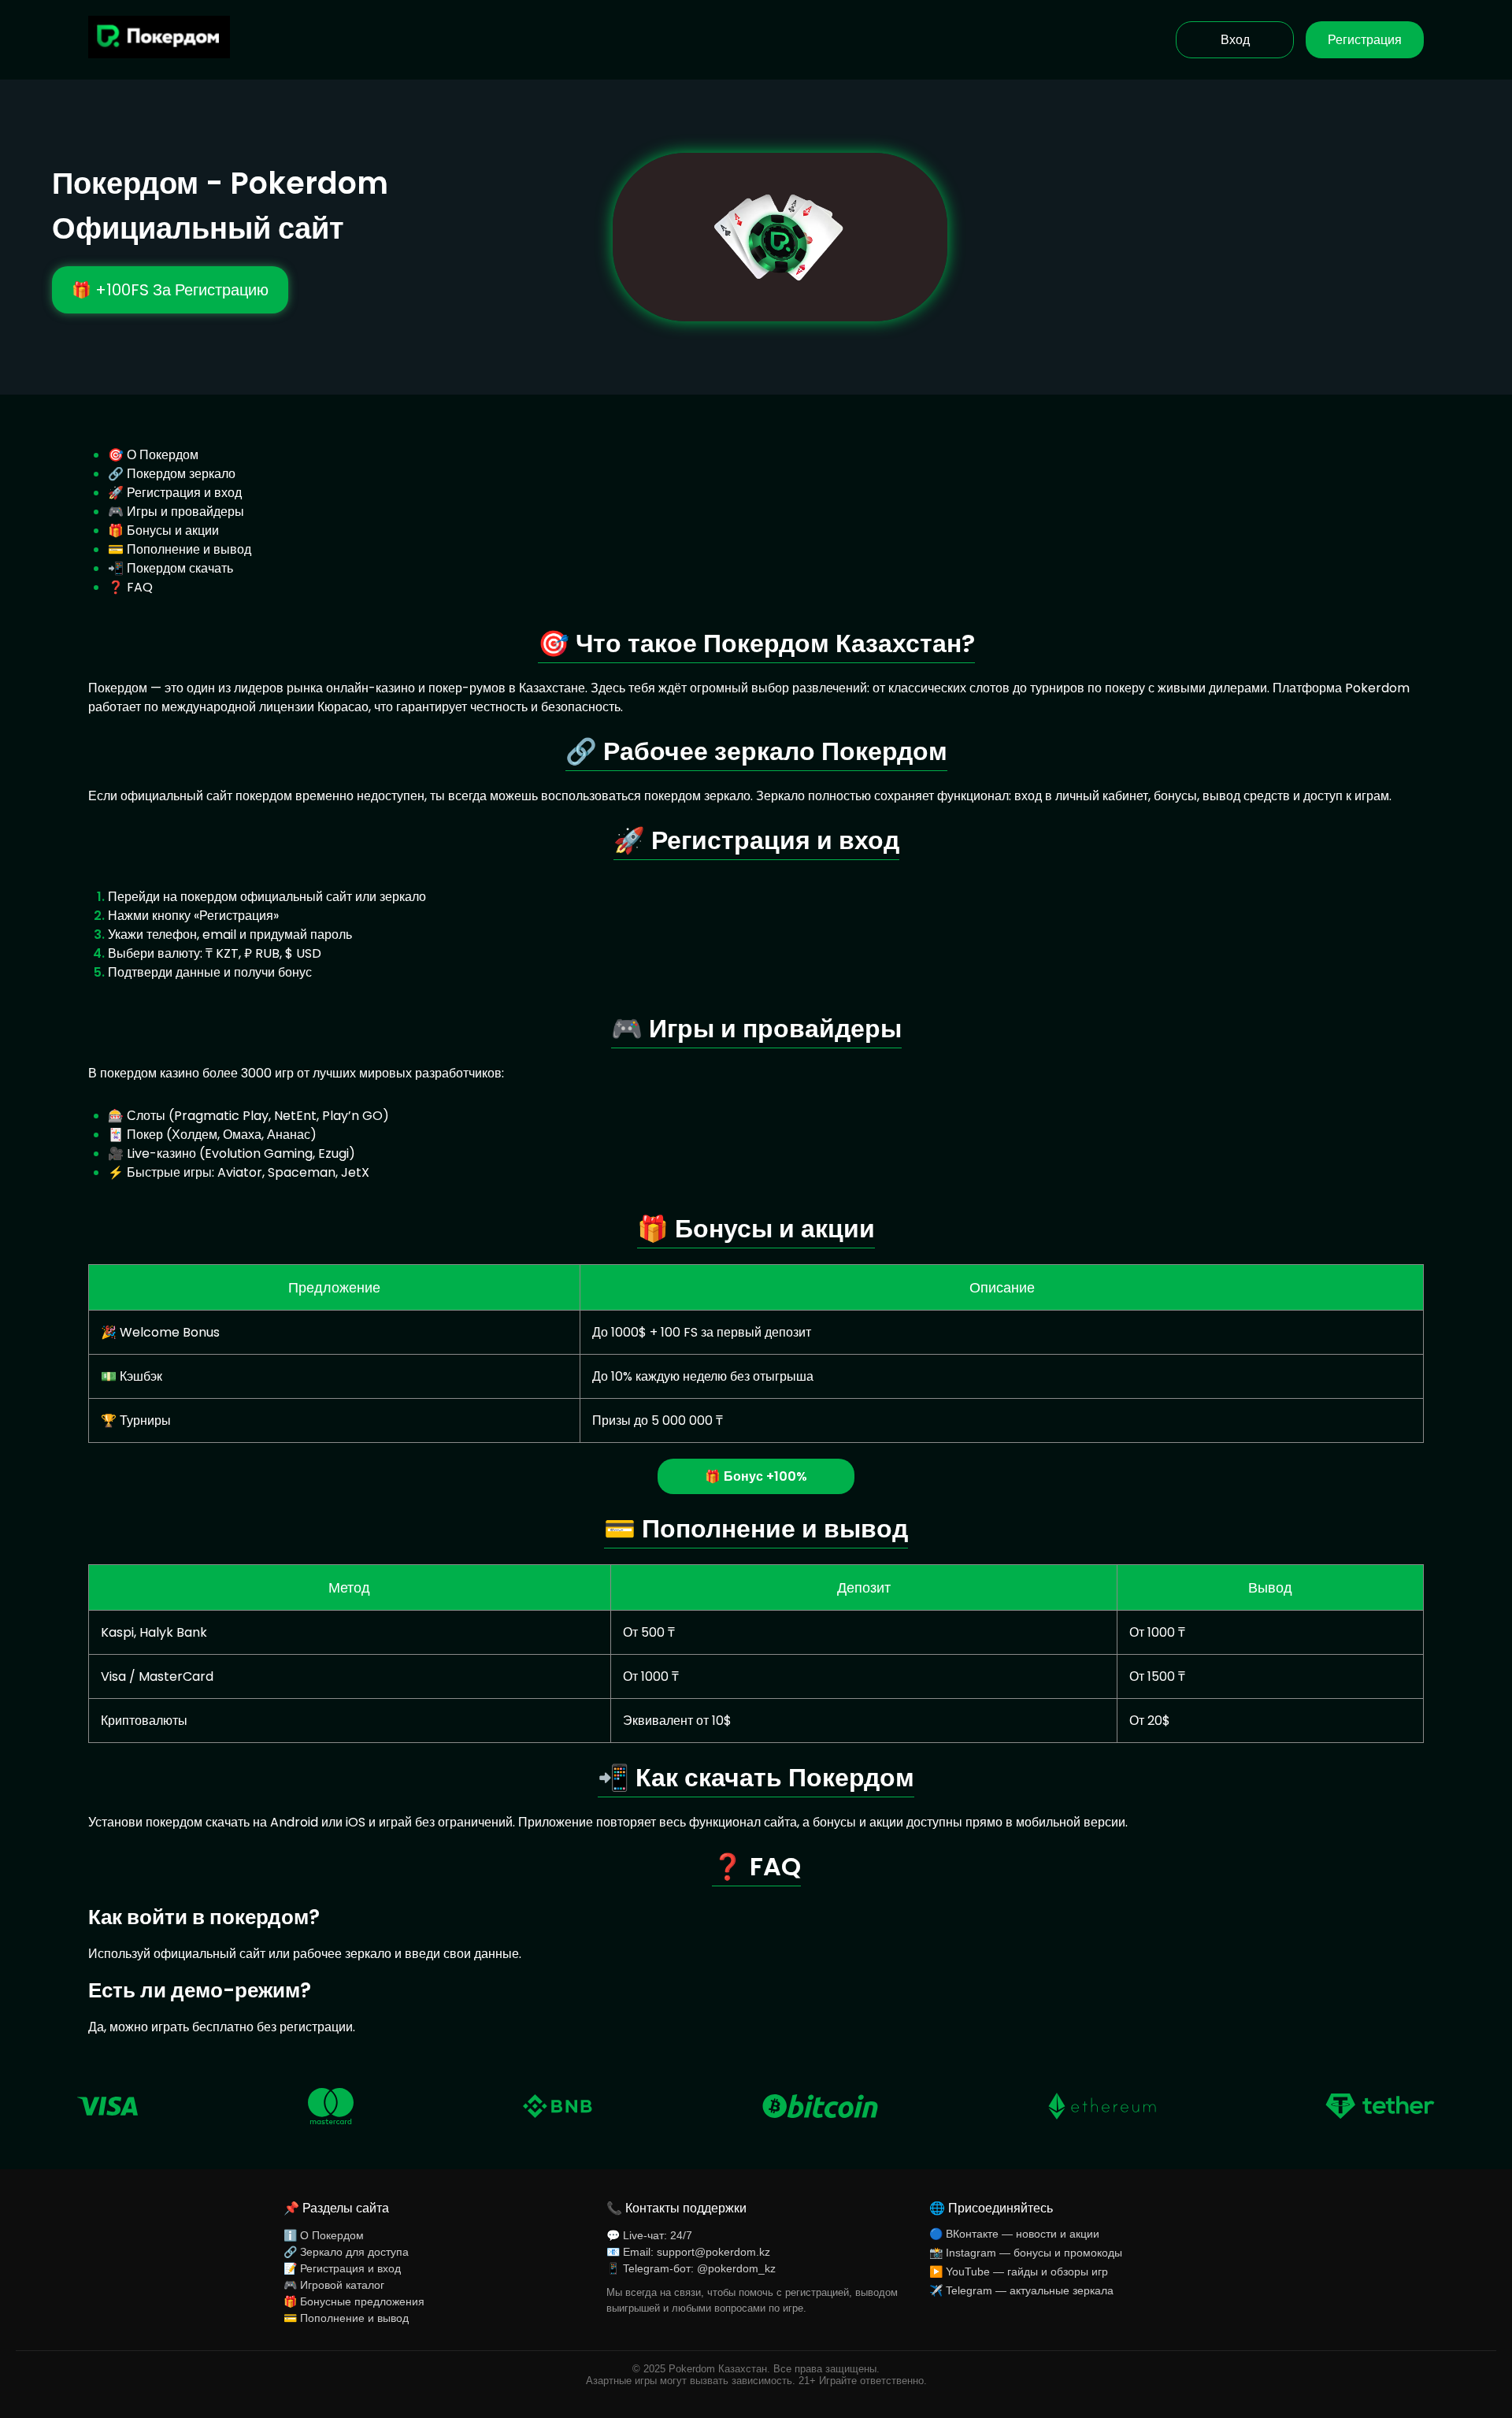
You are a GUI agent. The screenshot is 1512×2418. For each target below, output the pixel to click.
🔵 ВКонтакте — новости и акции (1014, 2234)
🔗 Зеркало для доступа (346, 2252)
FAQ (140, 587)
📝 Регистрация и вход (342, 2268)
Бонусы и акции (173, 530)
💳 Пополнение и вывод (346, 2318)
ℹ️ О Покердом (324, 2235)
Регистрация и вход (184, 493)
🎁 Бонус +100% (756, 1476)
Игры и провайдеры (185, 512)
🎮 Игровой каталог (334, 2285)
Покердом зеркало (181, 474)
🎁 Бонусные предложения (354, 2301)
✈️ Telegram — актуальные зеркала (1021, 2290)
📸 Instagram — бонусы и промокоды (1026, 2253)
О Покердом (163, 455)
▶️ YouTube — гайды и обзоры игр (1019, 2272)
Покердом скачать (180, 568)
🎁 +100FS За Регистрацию (170, 290)
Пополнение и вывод (189, 549)
